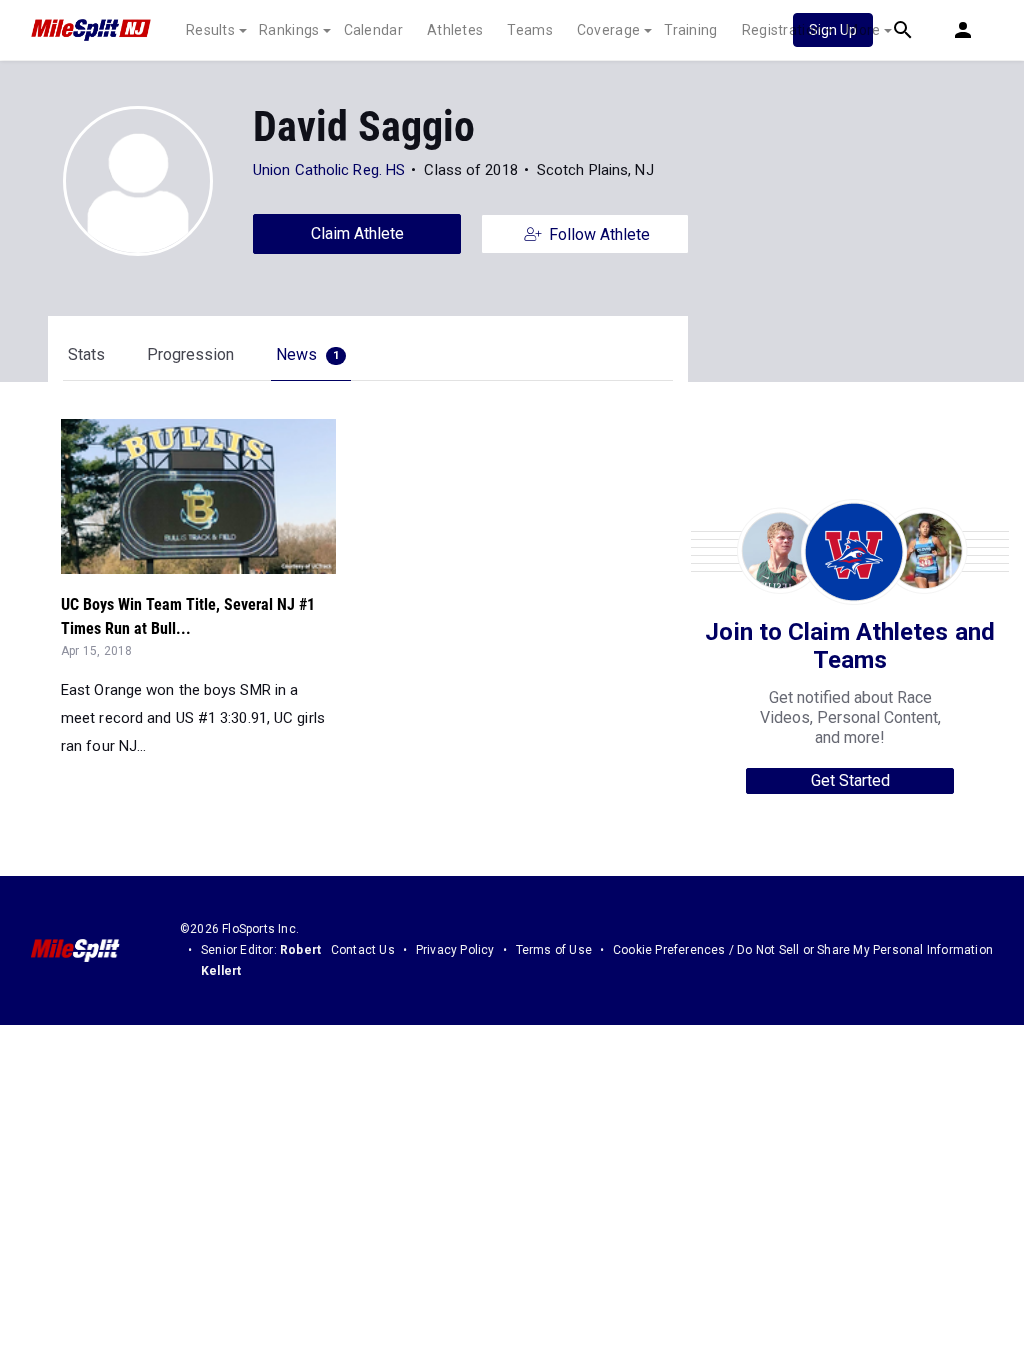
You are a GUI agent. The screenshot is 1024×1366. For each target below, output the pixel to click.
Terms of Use (554, 950)
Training (690, 30)
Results (210, 30)
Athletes (455, 30)
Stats (86, 354)
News (307, 354)
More (863, 30)
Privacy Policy (455, 950)
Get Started (850, 780)
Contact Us (363, 950)
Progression (190, 354)
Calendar (373, 30)
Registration (782, 30)
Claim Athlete (357, 233)
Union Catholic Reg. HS (329, 170)
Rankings (289, 30)
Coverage (608, 30)
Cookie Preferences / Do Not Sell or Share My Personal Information (803, 950)
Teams (530, 30)
